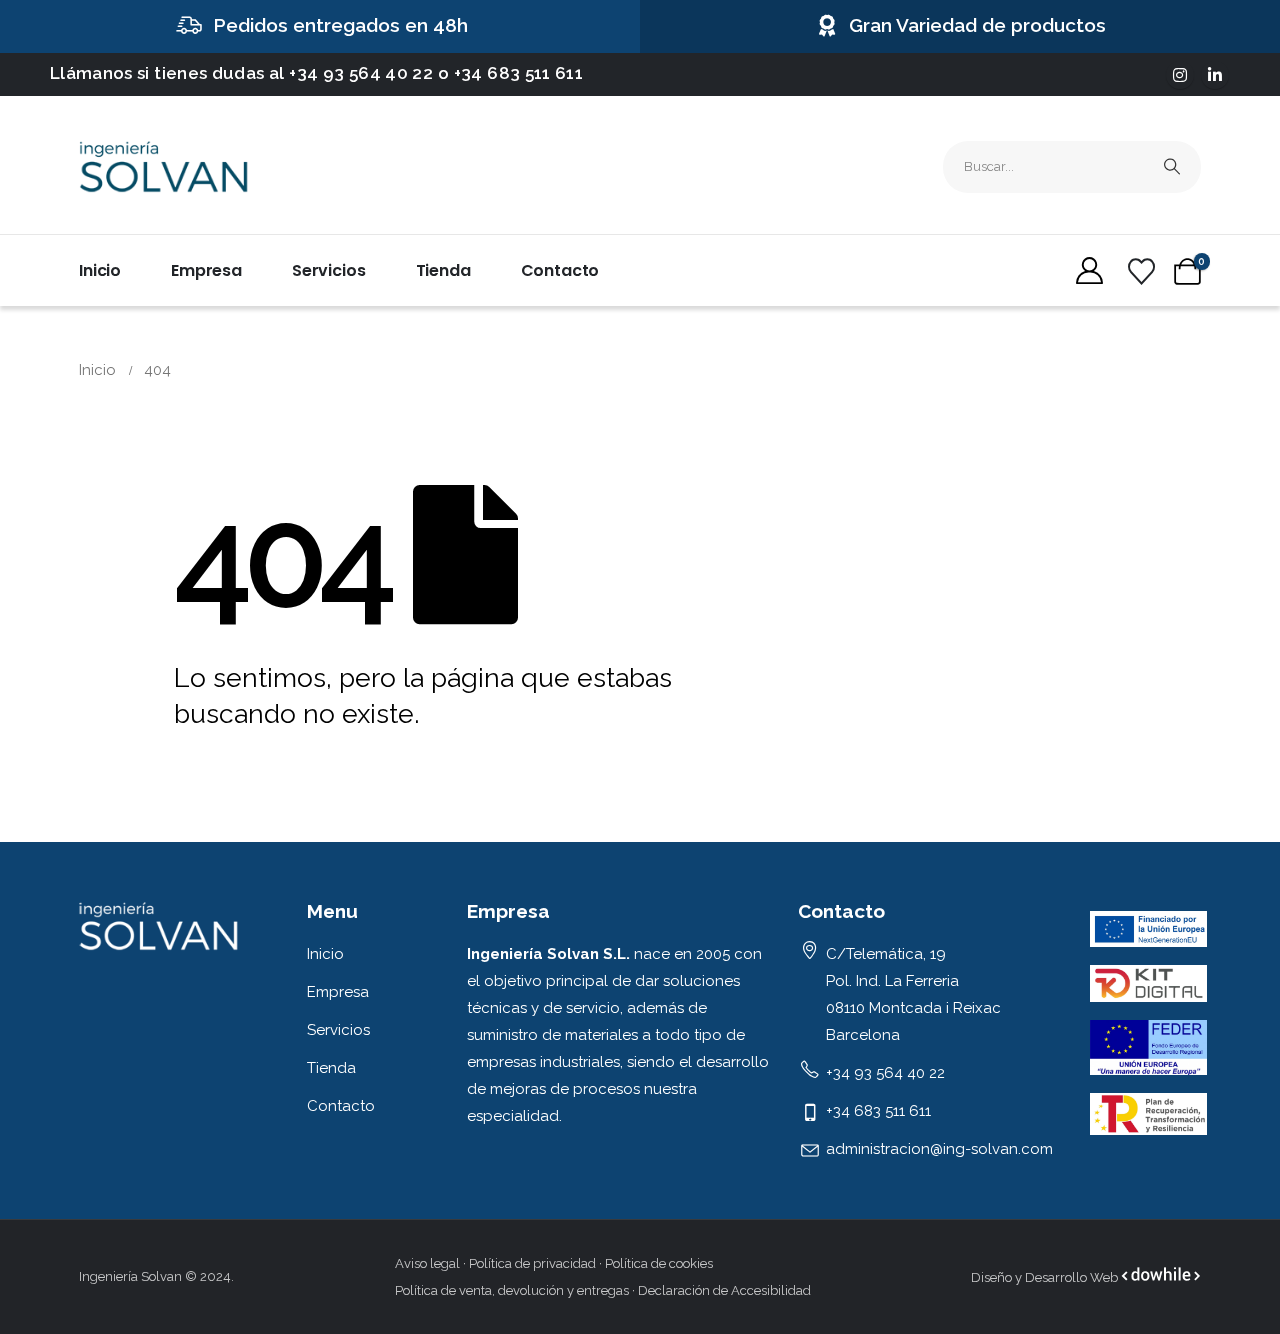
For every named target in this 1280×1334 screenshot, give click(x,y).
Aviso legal (427, 1263)
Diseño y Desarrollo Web (1046, 1277)
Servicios (329, 270)
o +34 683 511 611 (510, 73)
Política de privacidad (532, 1263)
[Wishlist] (1141, 271)
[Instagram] (1180, 75)
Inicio (100, 270)
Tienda (443, 270)
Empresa (206, 270)
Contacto (560, 270)
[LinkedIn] (1215, 75)
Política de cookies (659, 1263)
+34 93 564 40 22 (361, 73)
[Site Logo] (164, 167)
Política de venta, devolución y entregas (512, 1290)
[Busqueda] (1172, 167)
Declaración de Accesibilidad (724, 1290)
